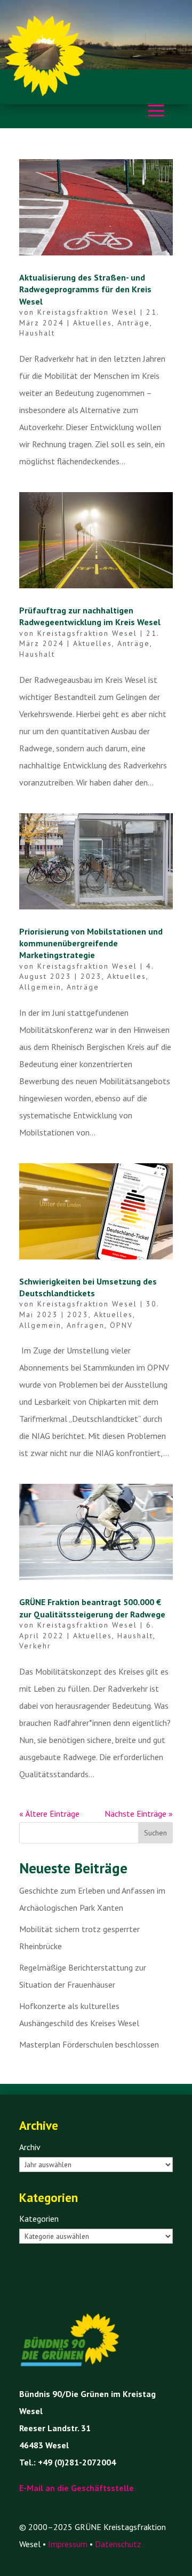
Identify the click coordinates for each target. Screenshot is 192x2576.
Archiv (30, 2147)
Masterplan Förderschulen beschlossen (89, 2044)
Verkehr (35, 1646)
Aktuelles (93, 323)
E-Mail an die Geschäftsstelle (77, 2488)
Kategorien (39, 2219)
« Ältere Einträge (49, 1814)
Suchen (155, 1833)
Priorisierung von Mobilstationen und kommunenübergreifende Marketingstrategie (91, 943)
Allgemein (40, 987)
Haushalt (37, 333)
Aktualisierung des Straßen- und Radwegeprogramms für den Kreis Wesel (85, 289)
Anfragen (86, 1325)
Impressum (68, 2544)
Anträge (134, 323)
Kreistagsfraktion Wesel (87, 312)
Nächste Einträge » (139, 1814)
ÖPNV (121, 1325)
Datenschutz (118, 2544)
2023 (91, 976)
